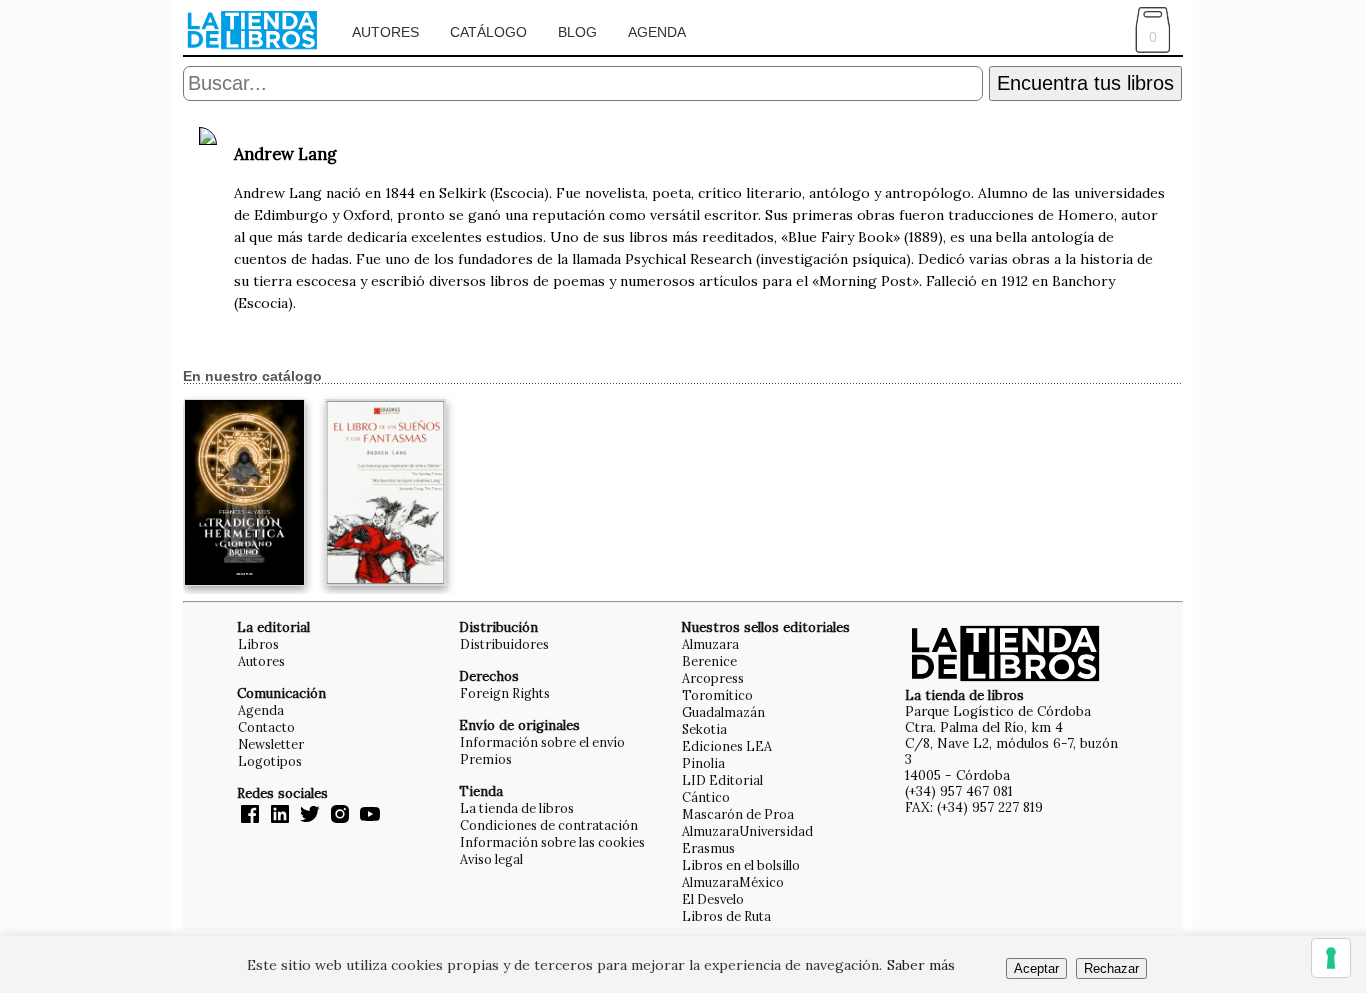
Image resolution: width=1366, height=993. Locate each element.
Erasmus (708, 848)
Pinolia (703, 763)
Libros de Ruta (726, 916)
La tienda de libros (517, 808)
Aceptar (1036, 968)
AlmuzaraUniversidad (747, 831)
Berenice (709, 661)
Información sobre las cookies (552, 842)
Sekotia (704, 729)
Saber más (921, 965)
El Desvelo (713, 899)
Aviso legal (491, 859)
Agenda (657, 32)
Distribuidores (504, 644)
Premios (486, 759)
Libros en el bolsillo (741, 865)
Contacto (266, 727)
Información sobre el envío (542, 742)
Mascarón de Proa (738, 814)
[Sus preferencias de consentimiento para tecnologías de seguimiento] (1331, 958)
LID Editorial (722, 780)
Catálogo (488, 32)
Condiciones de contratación (549, 825)
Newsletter (271, 744)
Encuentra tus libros (1085, 83)
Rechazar (1111, 968)
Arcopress (713, 678)
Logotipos (270, 761)
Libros (258, 644)
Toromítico (717, 695)
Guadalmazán (723, 712)
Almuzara (710, 644)
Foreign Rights (505, 693)
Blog (577, 32)
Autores (385, 32)
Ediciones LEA (727, 746)
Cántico (706, 797)
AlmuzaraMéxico (733, 882)
